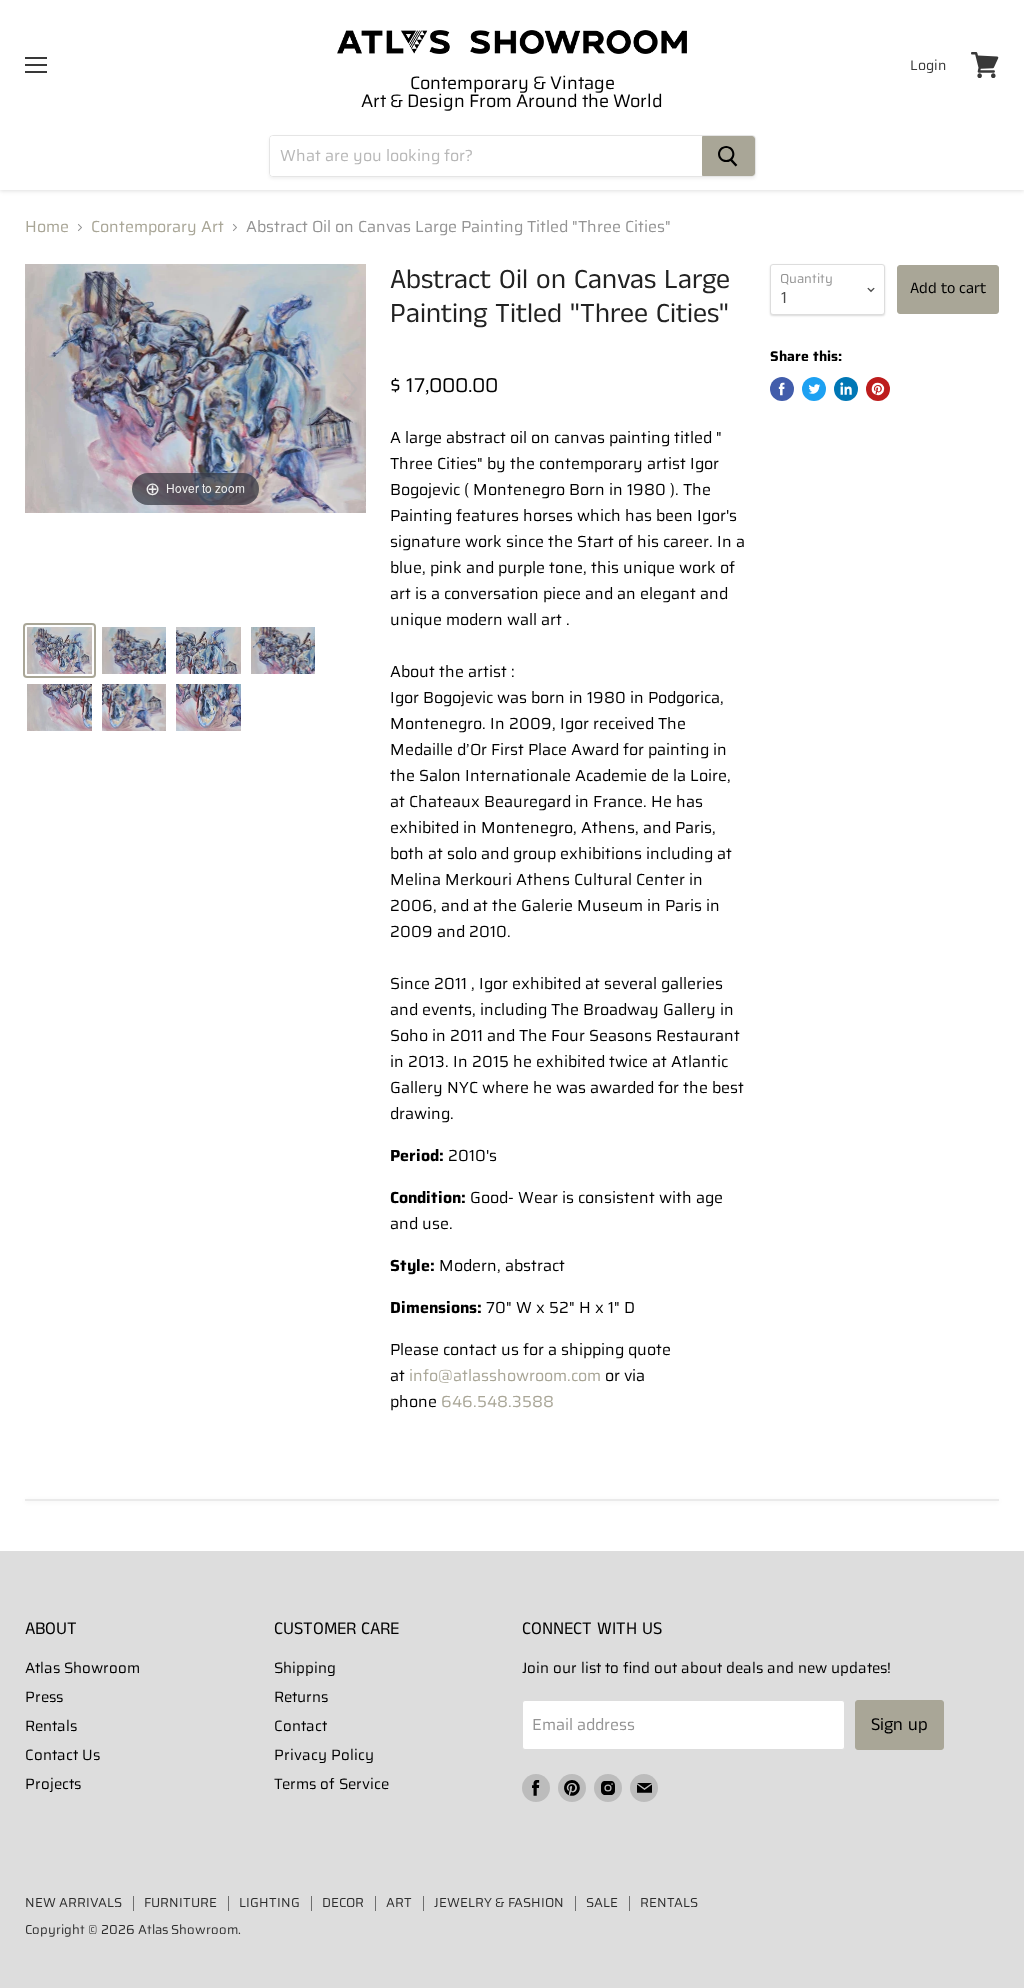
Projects (53, 1784)
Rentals (51, 1726)
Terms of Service (331, 1784)
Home (47, 227)
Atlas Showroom (82, 1668)
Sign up (899, 1725)
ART (399, 1902)
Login (928, 65)
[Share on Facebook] (782, 389)
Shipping (305, 1668)
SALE (602, 1902)
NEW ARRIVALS (73, 1902)
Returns (301, 1697)
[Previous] (41, 389)
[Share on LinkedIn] (846, 389)
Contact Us (62, 1755)
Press (44, 1697)
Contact (300, 1726)
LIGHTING (269, 1902)
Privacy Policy (324, 1755)
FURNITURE (180, 1902)
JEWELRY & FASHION (499, 1902)
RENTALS (669, 1902)
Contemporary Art (157, 227)
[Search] (728, 156)
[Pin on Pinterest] (878, 389)
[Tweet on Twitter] (814, 389)
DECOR (343, 1902)
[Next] (350, 389)
